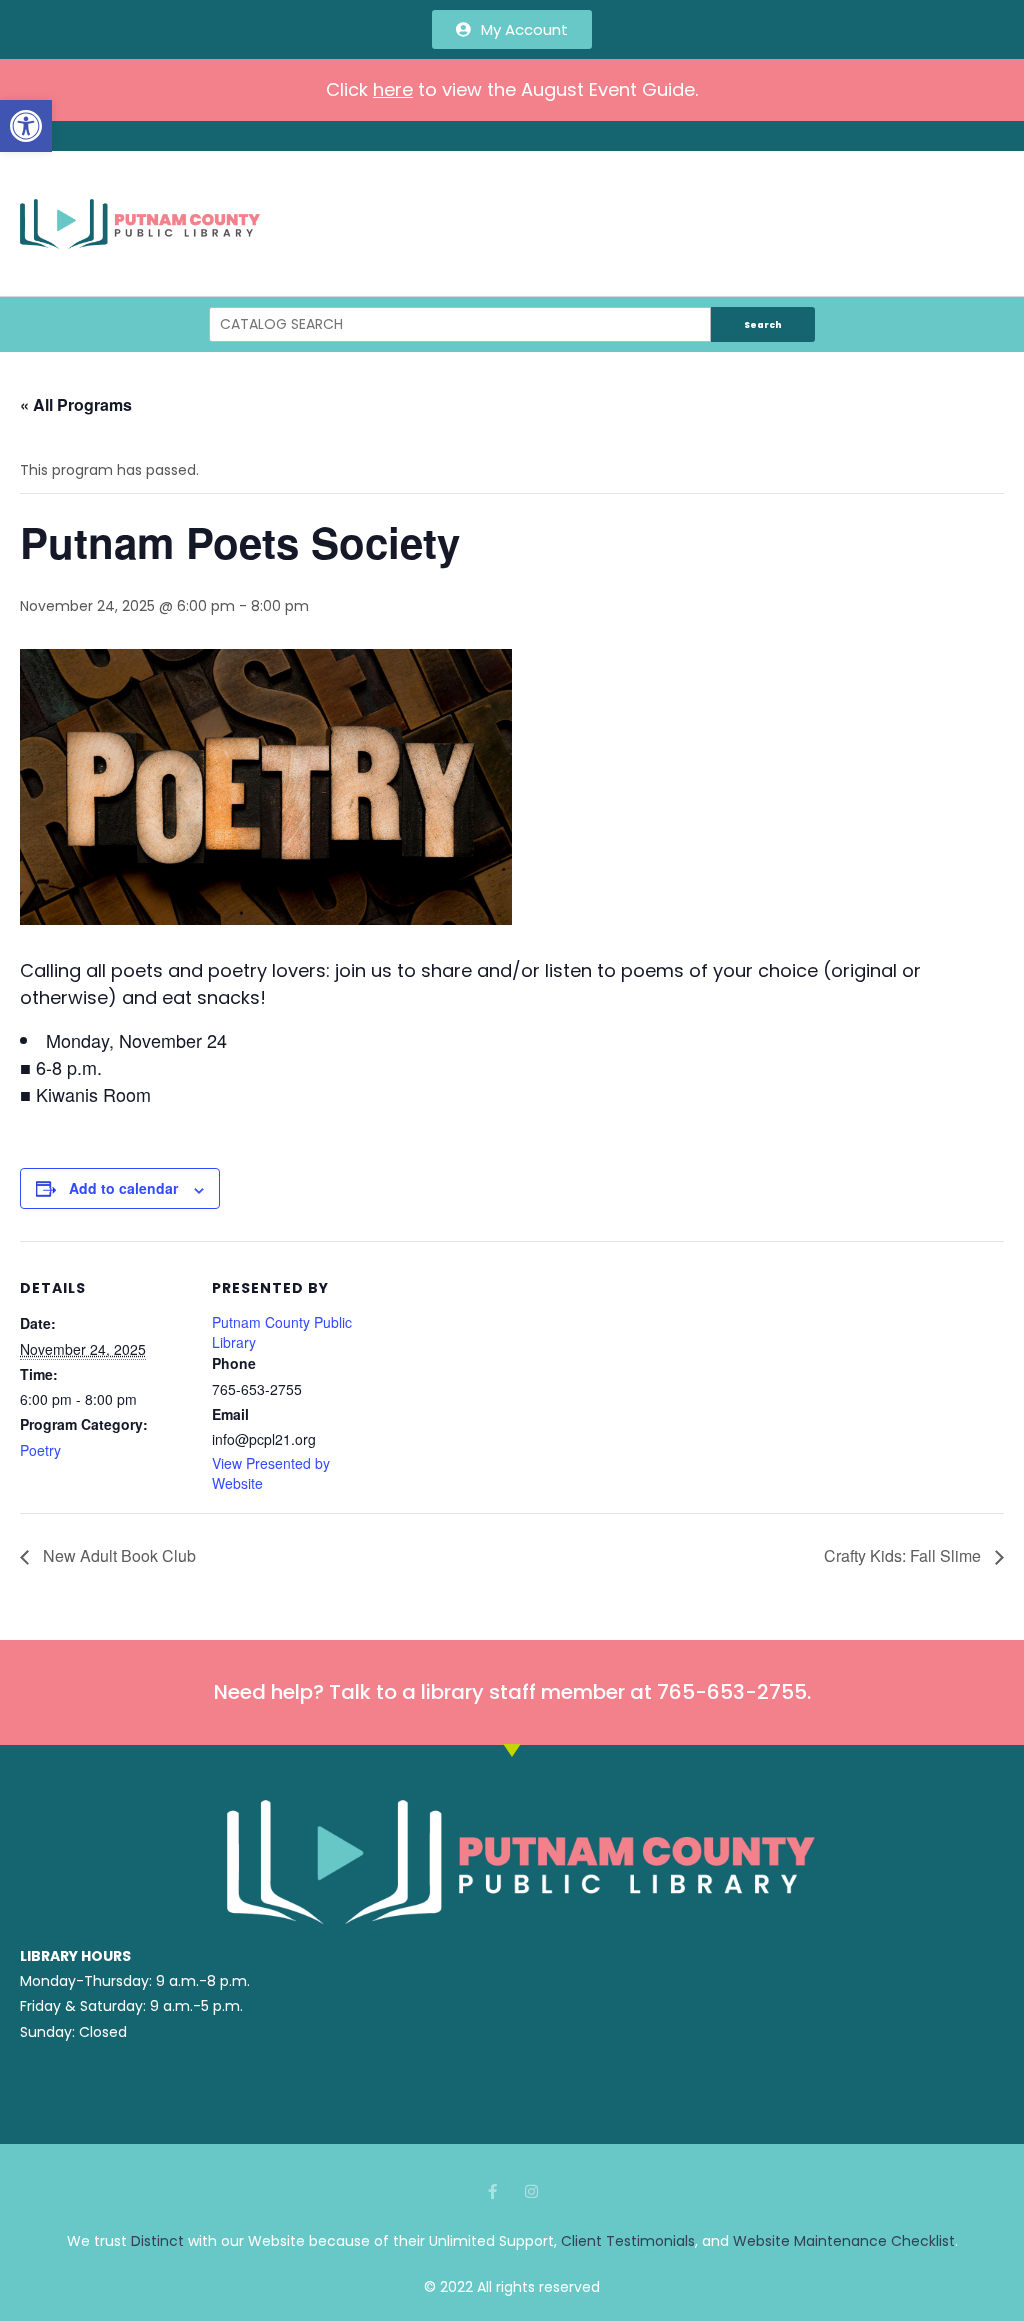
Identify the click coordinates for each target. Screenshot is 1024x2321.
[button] (26, 126)
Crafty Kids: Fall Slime (904, 1555)
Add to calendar (123, 1188)
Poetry (40, 1450)
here (393, 89)
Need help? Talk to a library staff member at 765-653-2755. (512, 1692)
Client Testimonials (628, 2241)
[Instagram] (531, 2191)
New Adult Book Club (117, 1555)
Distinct (157, 2241)
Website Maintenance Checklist (844, 2241)
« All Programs (76, 404)
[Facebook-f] (492, 2191)
